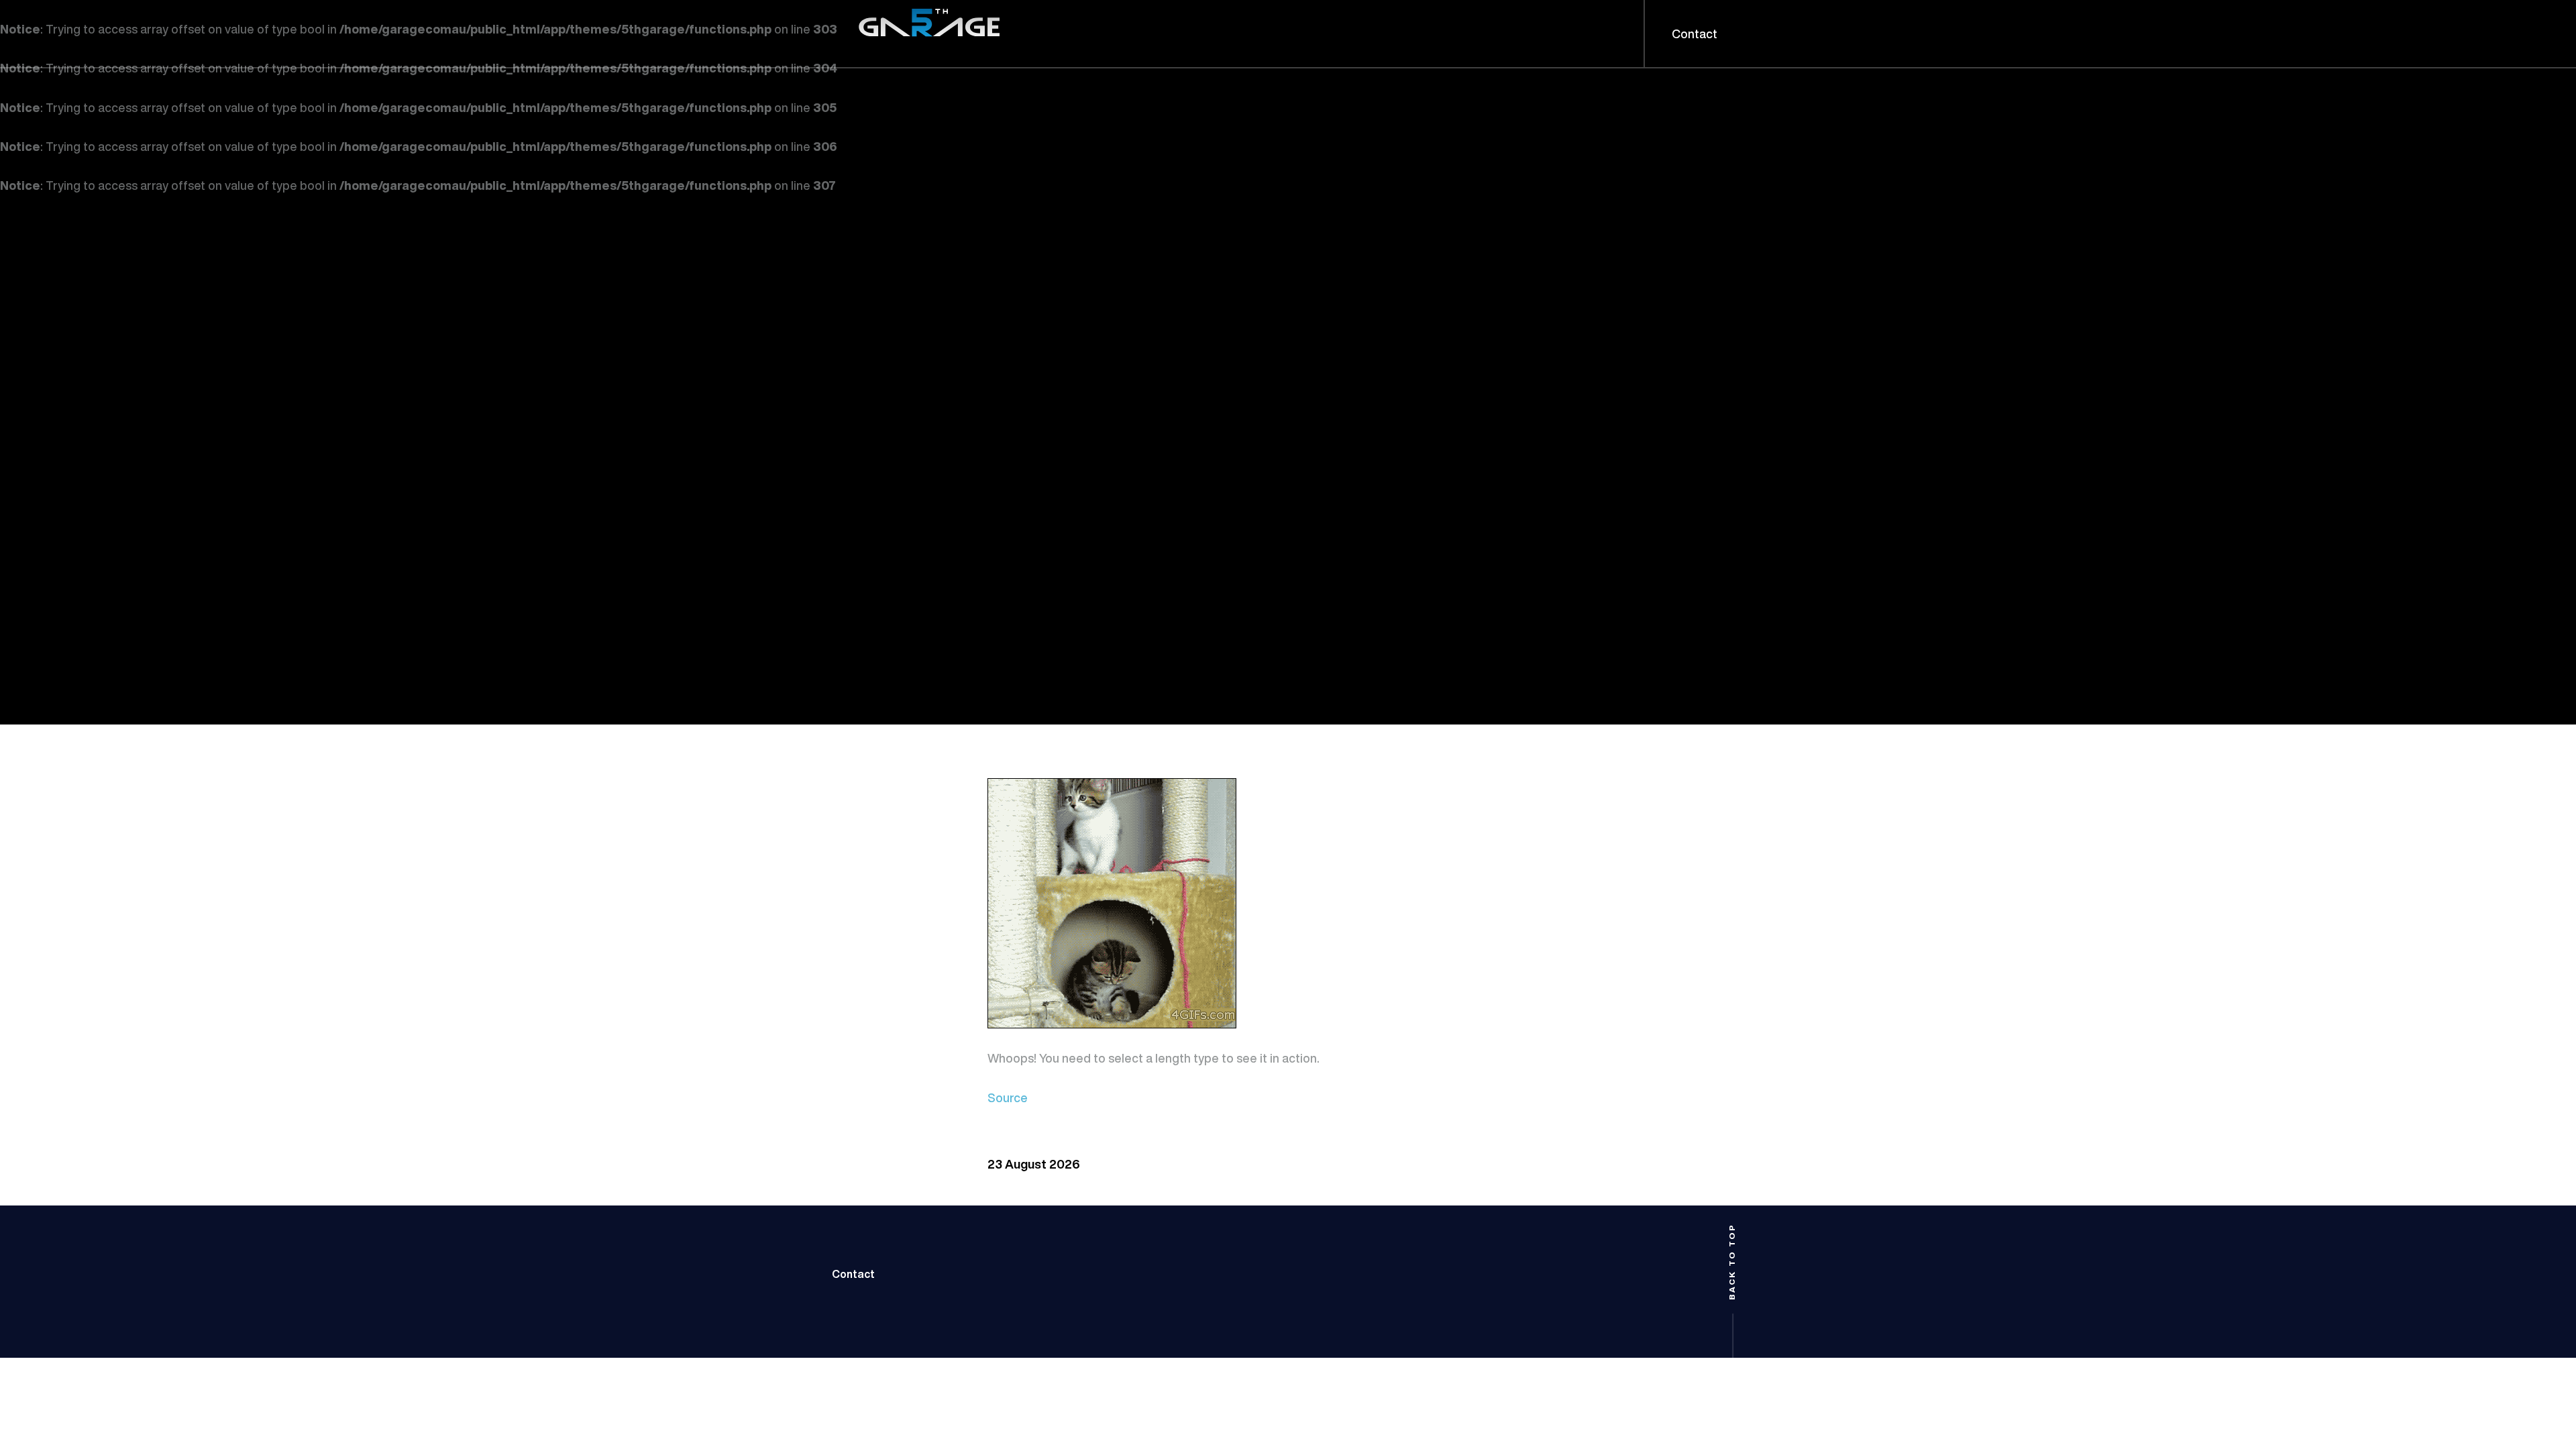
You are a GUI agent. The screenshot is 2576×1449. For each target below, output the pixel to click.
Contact (853, 1274)
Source (1008, 1097)
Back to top (1732, 1262)
